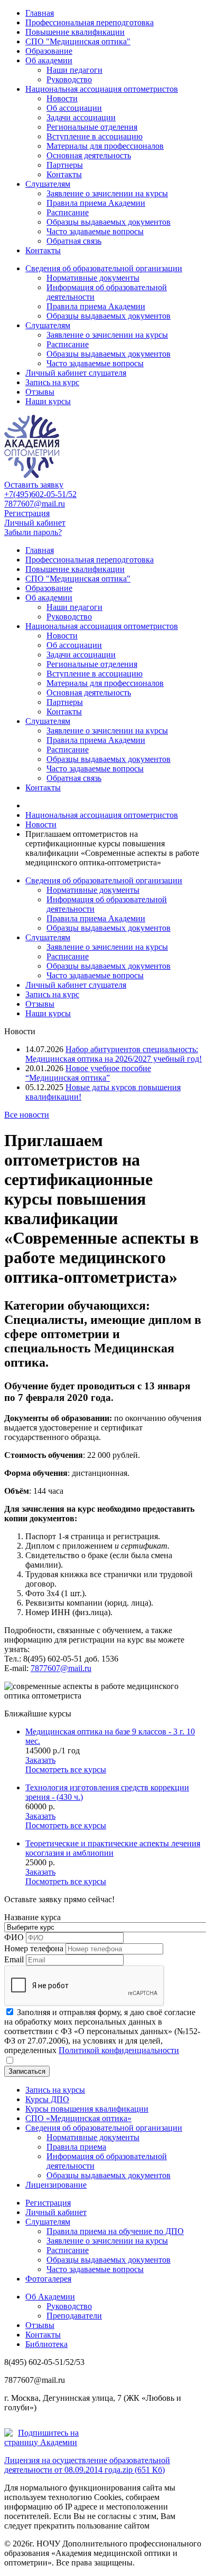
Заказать (40, 1760)
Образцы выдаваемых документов (109, 222)
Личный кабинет (35, 523)
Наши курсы (48, 401)
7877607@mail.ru (35, 504)
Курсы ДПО (47, 2099)
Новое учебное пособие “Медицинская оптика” (88, 1073)
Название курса (32, 1917)
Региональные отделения (92, 127)
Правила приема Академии (96, 203)
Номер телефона (34, 1948)
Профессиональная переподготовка (90, 22)
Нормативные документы (93, 278)
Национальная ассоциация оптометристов (102, 89)
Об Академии (50, 2297)
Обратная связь (74, 241)
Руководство (69, 79)
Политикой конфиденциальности (119, 2050)
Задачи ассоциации (81, 117)
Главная (40, 13)
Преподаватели (74, 2316)
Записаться (27, 2071)
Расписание (68, 212)
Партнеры (65, 165)
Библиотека (46, 2344)
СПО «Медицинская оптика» (78, 2118)
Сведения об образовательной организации (104, 268)
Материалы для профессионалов (105, 146)
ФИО (14, 1937)
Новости (62, 98)
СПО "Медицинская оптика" (78, 41)
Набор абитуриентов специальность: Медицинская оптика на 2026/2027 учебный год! (114, 1054)
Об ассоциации (74, 108)
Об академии (49, 60)
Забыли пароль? (33, 532)
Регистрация (27, 513)
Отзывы (40, 392)
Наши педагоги (74, 70)
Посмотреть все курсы (66, 1769)
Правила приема (76, 2147)
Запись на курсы (55, 2090)
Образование (49, 51)
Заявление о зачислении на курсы (107, 193)
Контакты (64, 174)
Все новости (27, 1115)
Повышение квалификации (75, 32)
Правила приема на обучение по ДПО (115, 2231)
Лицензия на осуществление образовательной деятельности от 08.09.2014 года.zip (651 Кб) (87, 2465)
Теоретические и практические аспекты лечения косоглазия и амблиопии (113, 1848)
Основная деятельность (89, 155)
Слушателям (48, 184)
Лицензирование (56, 2185)
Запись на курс (52, 382)
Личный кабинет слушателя (76, 373)
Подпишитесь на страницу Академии (41, 2437)
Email (14, 1959)
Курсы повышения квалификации (87, 2109)
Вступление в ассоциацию (95, 136)
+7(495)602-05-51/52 (40, 494)
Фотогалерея (48, 2279)
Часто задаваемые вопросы (95, 231)
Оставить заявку (34, 485)
